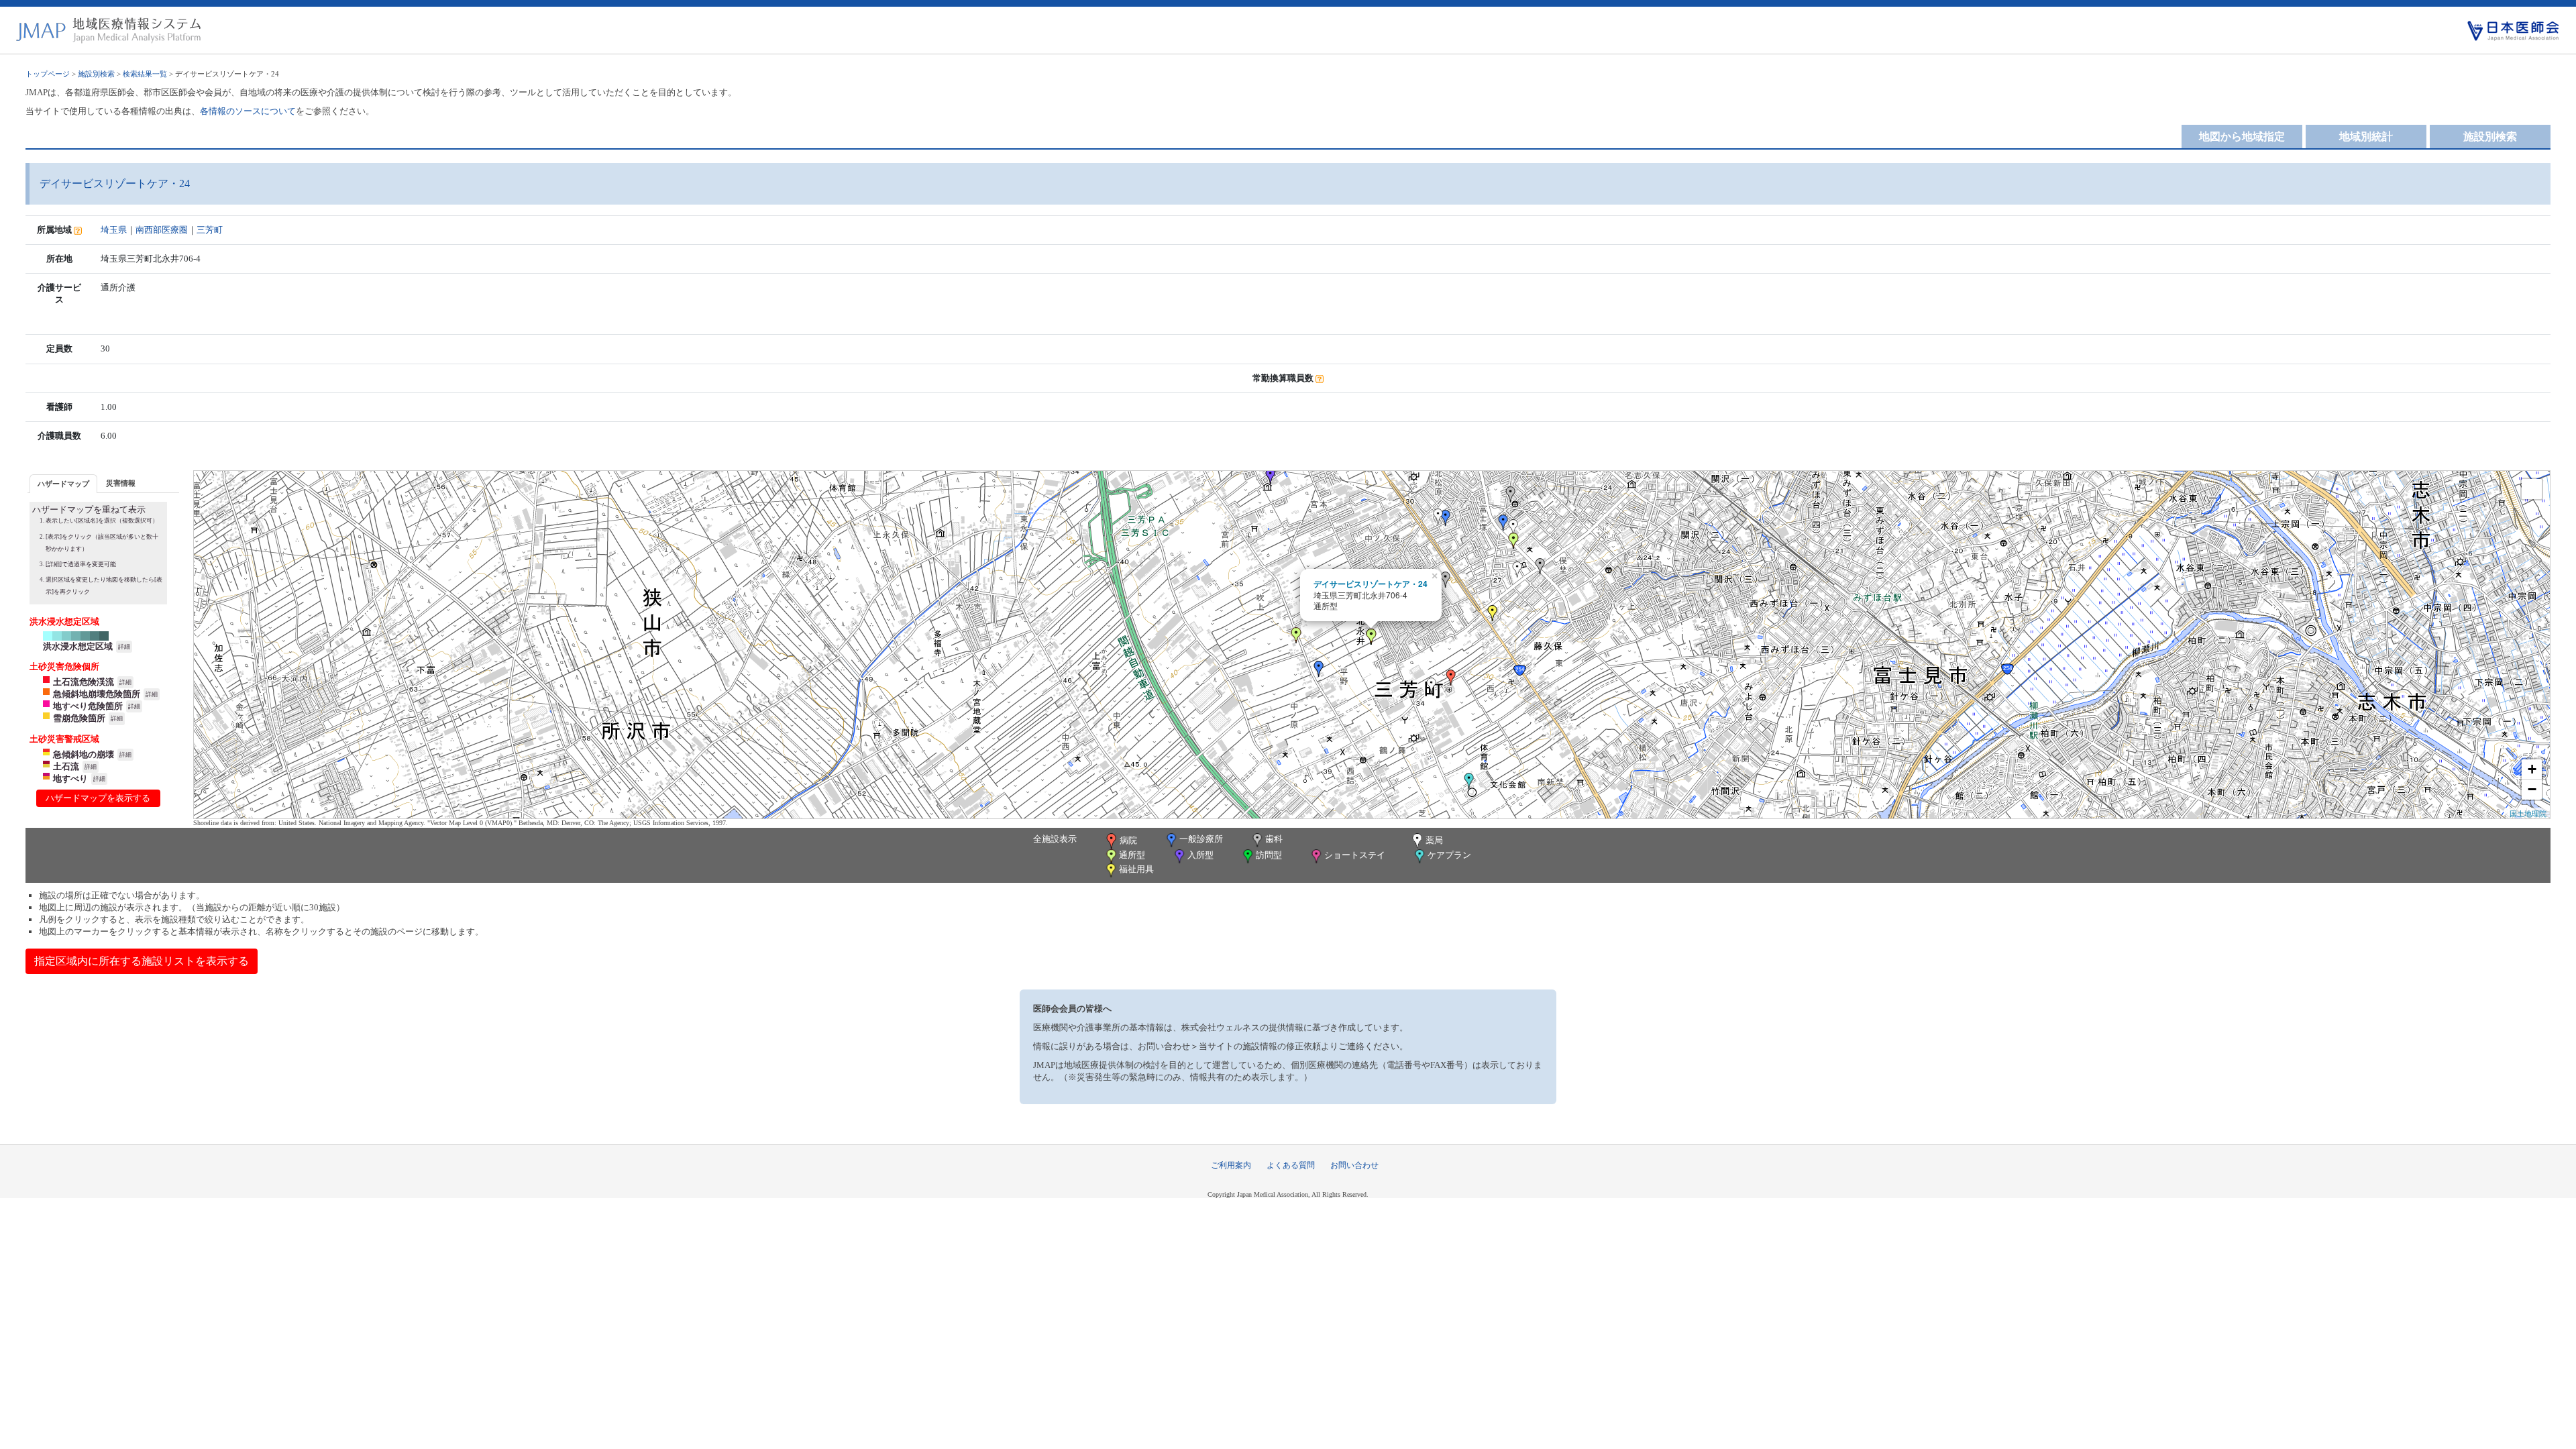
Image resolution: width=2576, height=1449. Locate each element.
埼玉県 (114, 230)
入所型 (1200, 855)
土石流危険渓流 (84, 682)
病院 (1128, 840)
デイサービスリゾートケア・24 (1371, 584)
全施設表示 (1055, 839)
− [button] (2532, 789)
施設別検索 (96, 74)
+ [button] (2532, 769)
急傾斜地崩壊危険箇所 (97, 694)
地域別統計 (2366, 137)
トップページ (48, 74)
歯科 (1274, 839)
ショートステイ (1355, 855)
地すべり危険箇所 (88, 706)
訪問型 (1269, 855)
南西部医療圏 (162, 230)
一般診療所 (1201, 839)
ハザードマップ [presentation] (63, 484)
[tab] (63, 483)
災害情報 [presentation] (121, 483)
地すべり (70, 779)
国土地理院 (2528, 813)
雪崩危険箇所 (79, 718)
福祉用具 (1136, 869)
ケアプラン (1449, 855)
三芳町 (210, 230)
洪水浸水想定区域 (78, 646)
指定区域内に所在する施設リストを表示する (142, 961)
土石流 (66, 766)
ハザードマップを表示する (98, 798)
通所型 (1132, 855)
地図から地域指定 (2242, 137)
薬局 (1434, 840)
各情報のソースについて (248, 111)
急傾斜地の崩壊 (84, 754)
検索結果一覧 (145, 74)
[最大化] (2532, 489)
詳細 (124, 647)
